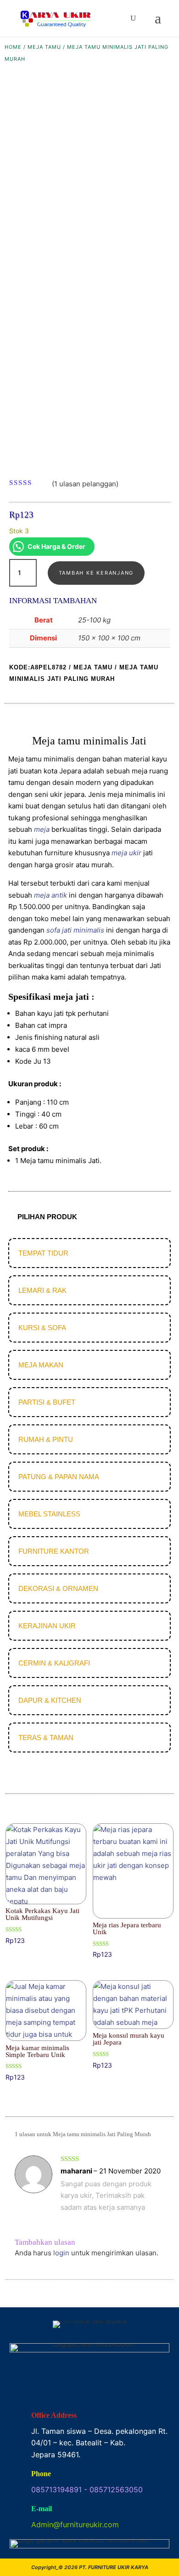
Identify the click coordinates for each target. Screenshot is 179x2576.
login (61, 2253)
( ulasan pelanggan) (85, 484)
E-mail (42, 2509)
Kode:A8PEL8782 (38, 667)
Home (13, 47)
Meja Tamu (44, 47)
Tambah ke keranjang (96, 573)
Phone (41, 2474)
